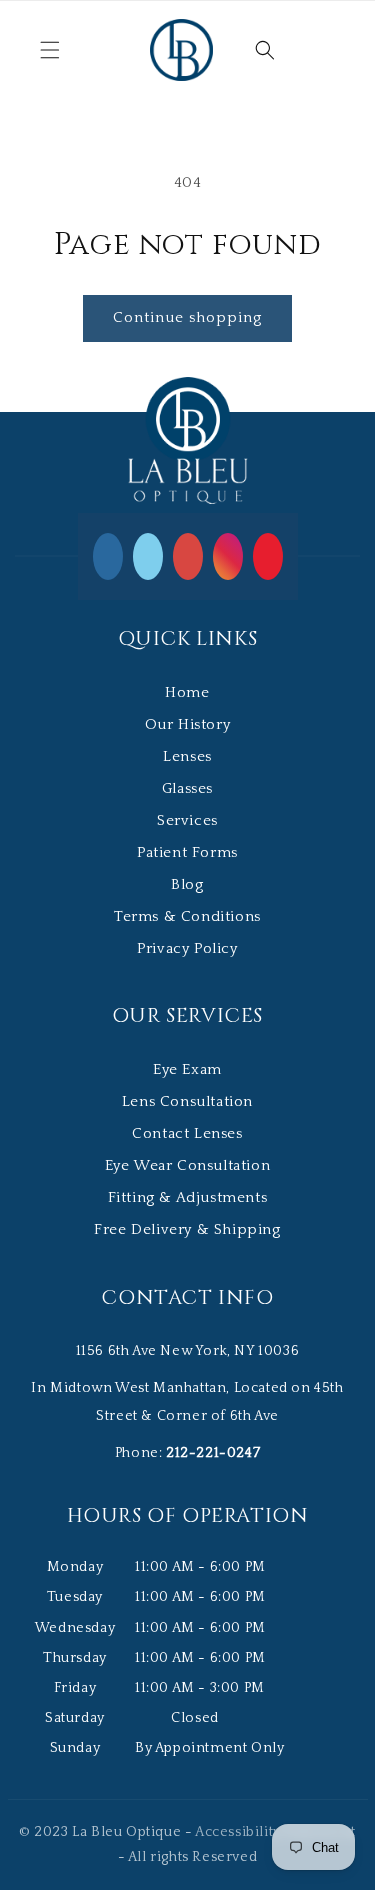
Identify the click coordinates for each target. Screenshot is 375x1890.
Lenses (187, 756)
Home (187, 692)
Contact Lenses (187, 1133)
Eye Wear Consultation (188, 1165)
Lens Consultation (187, 1101)
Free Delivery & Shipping (187, 1229)
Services (187, 820)
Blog (187, 884)
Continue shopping (187, 317)
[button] (50, 50)
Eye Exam (187, 1069)
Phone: (187, 1453)
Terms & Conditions (187, 916)
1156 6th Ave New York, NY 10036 (188, 1351)
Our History (188, 724)
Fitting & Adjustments (188, 1197)
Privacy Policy (187, 948)
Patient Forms (187, 852)
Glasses (187, 788)
